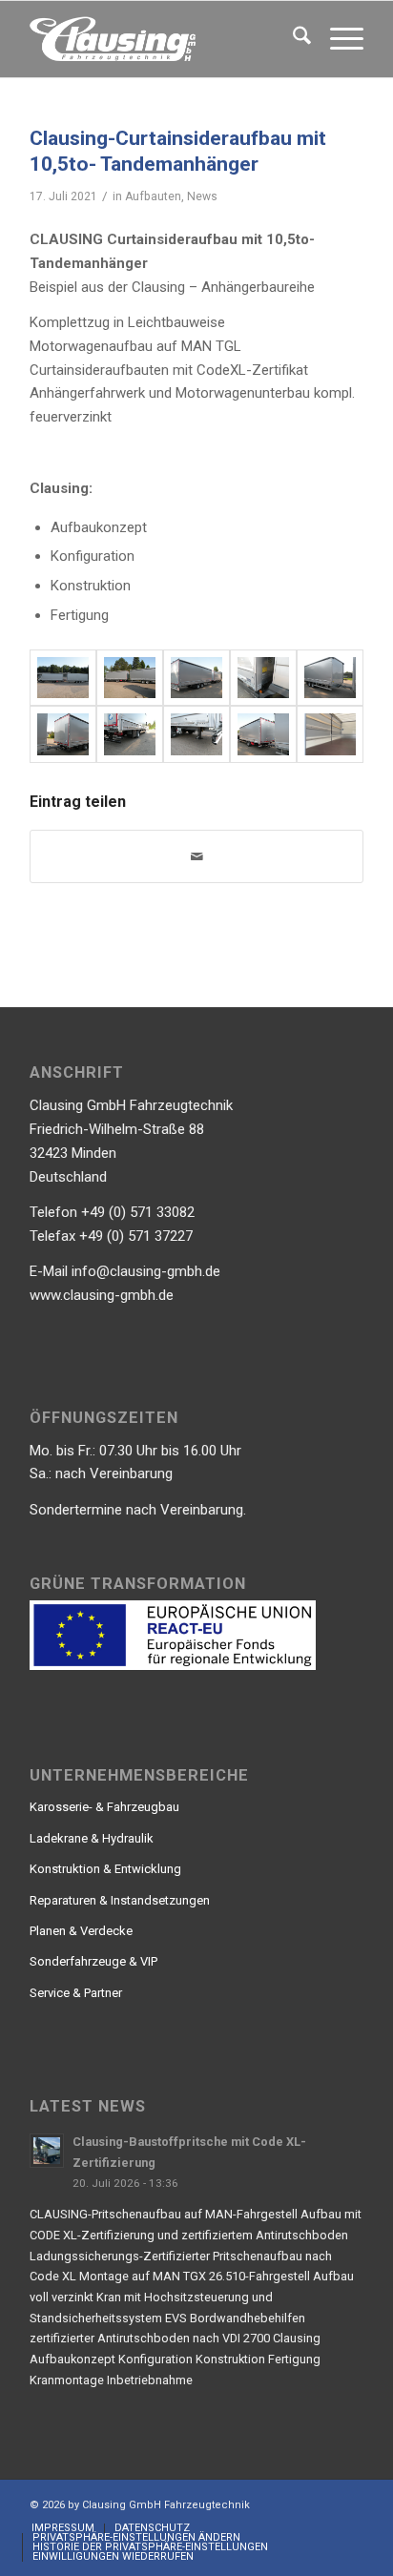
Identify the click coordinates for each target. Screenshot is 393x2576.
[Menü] (337, 39)
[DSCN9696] (196, 734)
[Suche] (292, 39)
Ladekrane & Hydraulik (92, 1838)
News (202, 196)
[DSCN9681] (63, 678)
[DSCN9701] (263, 734)
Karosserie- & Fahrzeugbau (104, 1807)
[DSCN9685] (330, 678)
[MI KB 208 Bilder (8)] (330, 734)
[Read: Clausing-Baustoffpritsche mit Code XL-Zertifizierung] (47, 2151)
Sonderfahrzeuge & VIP (93, 1961)
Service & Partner (76, 1993)
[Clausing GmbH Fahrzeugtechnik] (163, 39)
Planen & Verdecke (81, 1931)
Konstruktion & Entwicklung (105, 1869)
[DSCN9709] (130, 678)
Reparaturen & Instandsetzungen (120, 1900)
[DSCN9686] (63, 734)
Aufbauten (153, 196)
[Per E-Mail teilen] (196, 857)
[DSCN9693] (196, 678)
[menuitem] (292, 39)
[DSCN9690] (130, 734)
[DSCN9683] (263, 678)
